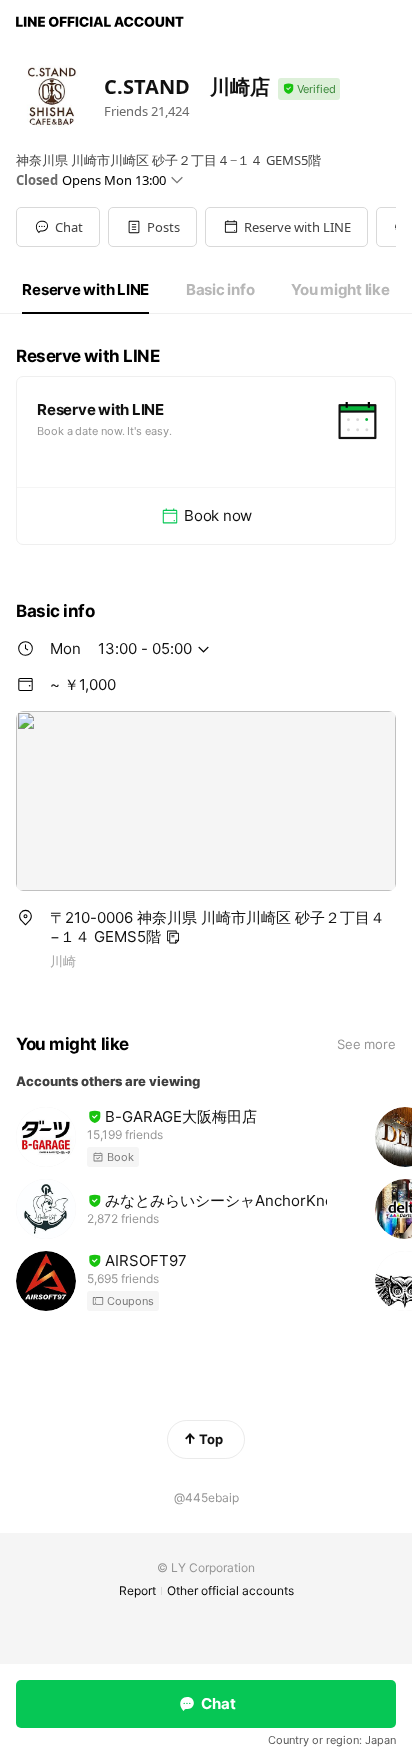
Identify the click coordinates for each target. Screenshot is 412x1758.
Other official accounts (230, 1590)
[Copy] (173, 937)
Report (137, 1590)
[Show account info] (309, 89)
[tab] (85, 290)
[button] (152, 227)
